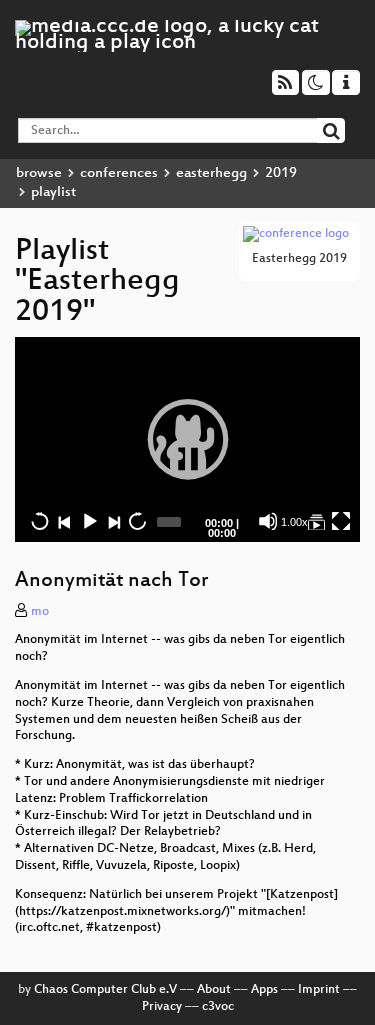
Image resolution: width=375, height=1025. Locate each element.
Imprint (319, 990)
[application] (187, 439)
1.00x (294, 522)
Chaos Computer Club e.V (105, 990)
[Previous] (64, 521)
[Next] (113, 521)
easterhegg (211, 173)
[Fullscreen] (341, 521)
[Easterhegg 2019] (316, 521)
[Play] (188, 439)
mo (40, 612)
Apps (264, 990)
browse (39, 173)
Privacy (162, 1007)
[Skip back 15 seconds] (40, 521)
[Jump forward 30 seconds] (137, 521)
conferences (119, 173)
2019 (281, 173)
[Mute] (268, 521)
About (214, 990)
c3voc (218, 1007)
